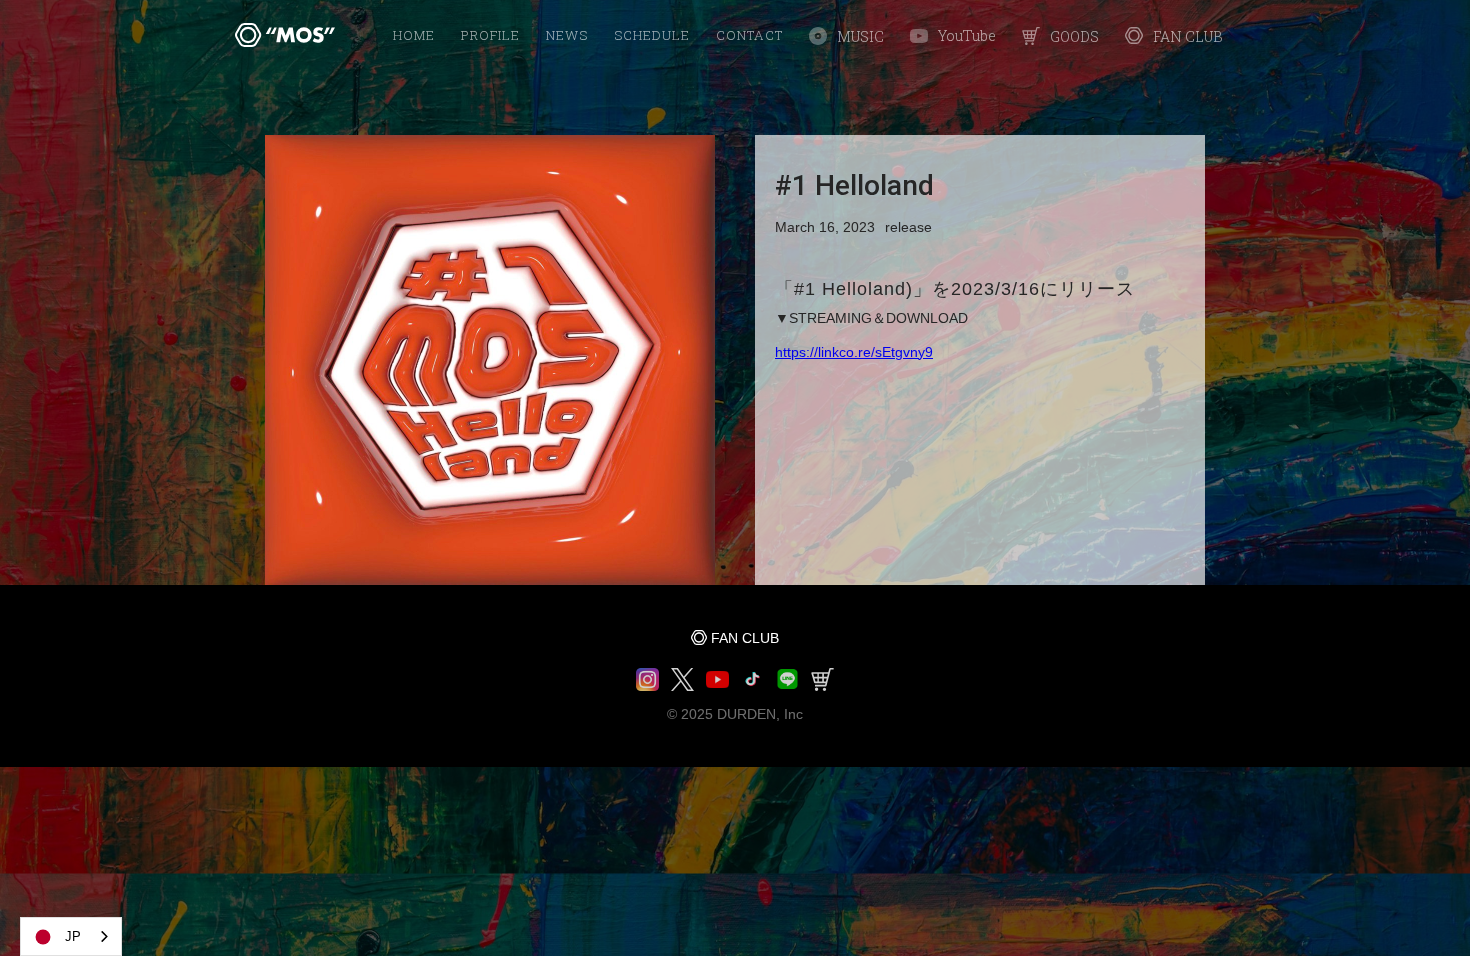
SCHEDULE (652, 35)
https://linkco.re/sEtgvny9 (854, 352)
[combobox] (71, 936)
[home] (285, 35)
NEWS (567, 35)
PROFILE (490, 35)
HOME (414, 35)
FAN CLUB (745, 638)
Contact (749, 35)
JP (73, 936)
